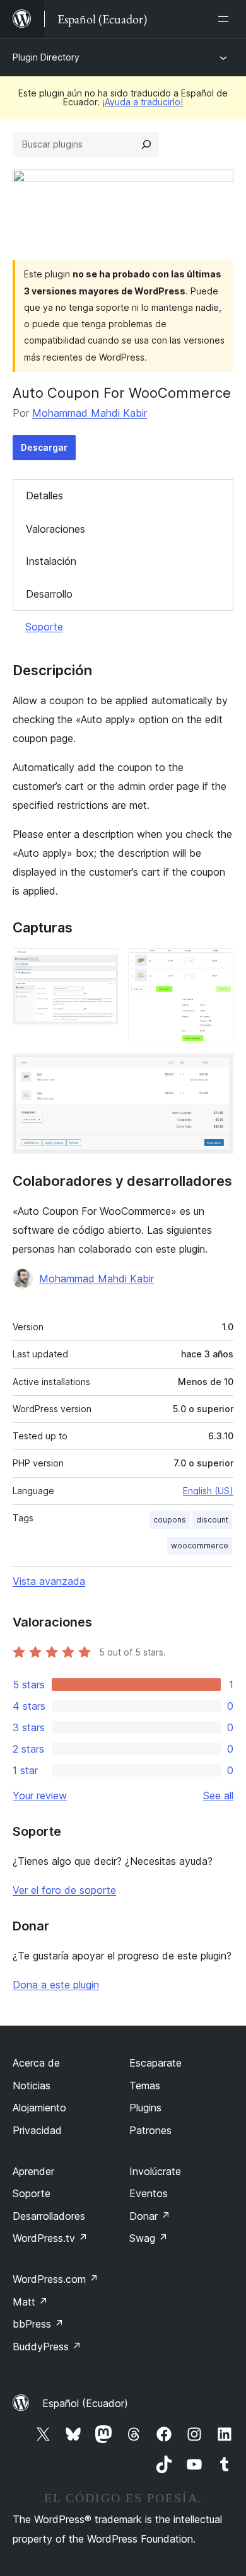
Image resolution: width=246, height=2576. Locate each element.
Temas (145, 2086)
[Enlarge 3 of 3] (216, 1070)
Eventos (149, 2193)
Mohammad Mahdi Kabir (90, 413)
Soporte (44, 627)
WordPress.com (56, 2279)
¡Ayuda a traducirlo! (143, 102)
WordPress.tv (50, 2238)
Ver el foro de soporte (64, 1890)
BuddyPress (47, 2347)
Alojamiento (39, 2108)
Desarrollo (49, 594)
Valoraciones (56, 529)
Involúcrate (155, 2171)
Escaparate (155, 2063)
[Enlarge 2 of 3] (216, 965)
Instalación (51, 561)
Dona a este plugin (56, 1985)
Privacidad (37, 2130)
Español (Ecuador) (85, 2403)
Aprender (33, 2171)
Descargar (44, 447)
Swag (149, 2238)
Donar (150, 2216)
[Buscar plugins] (146, 144)
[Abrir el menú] (226, 19)
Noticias (32, 2086)
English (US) (208, 1491)
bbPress (38, 2324)
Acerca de (36, 2063)
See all (218, 1796)
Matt (30, 2302)
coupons (170, 1520)
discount (212, 1520)
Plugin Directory (46, 57)
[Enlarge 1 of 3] (101, 965)
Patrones (150, 2130)
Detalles (44, 496)
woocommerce (200, 1546)
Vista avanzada (49, 1581)
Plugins (145, 2108)
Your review (40, 1796)
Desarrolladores (49, 2216)
